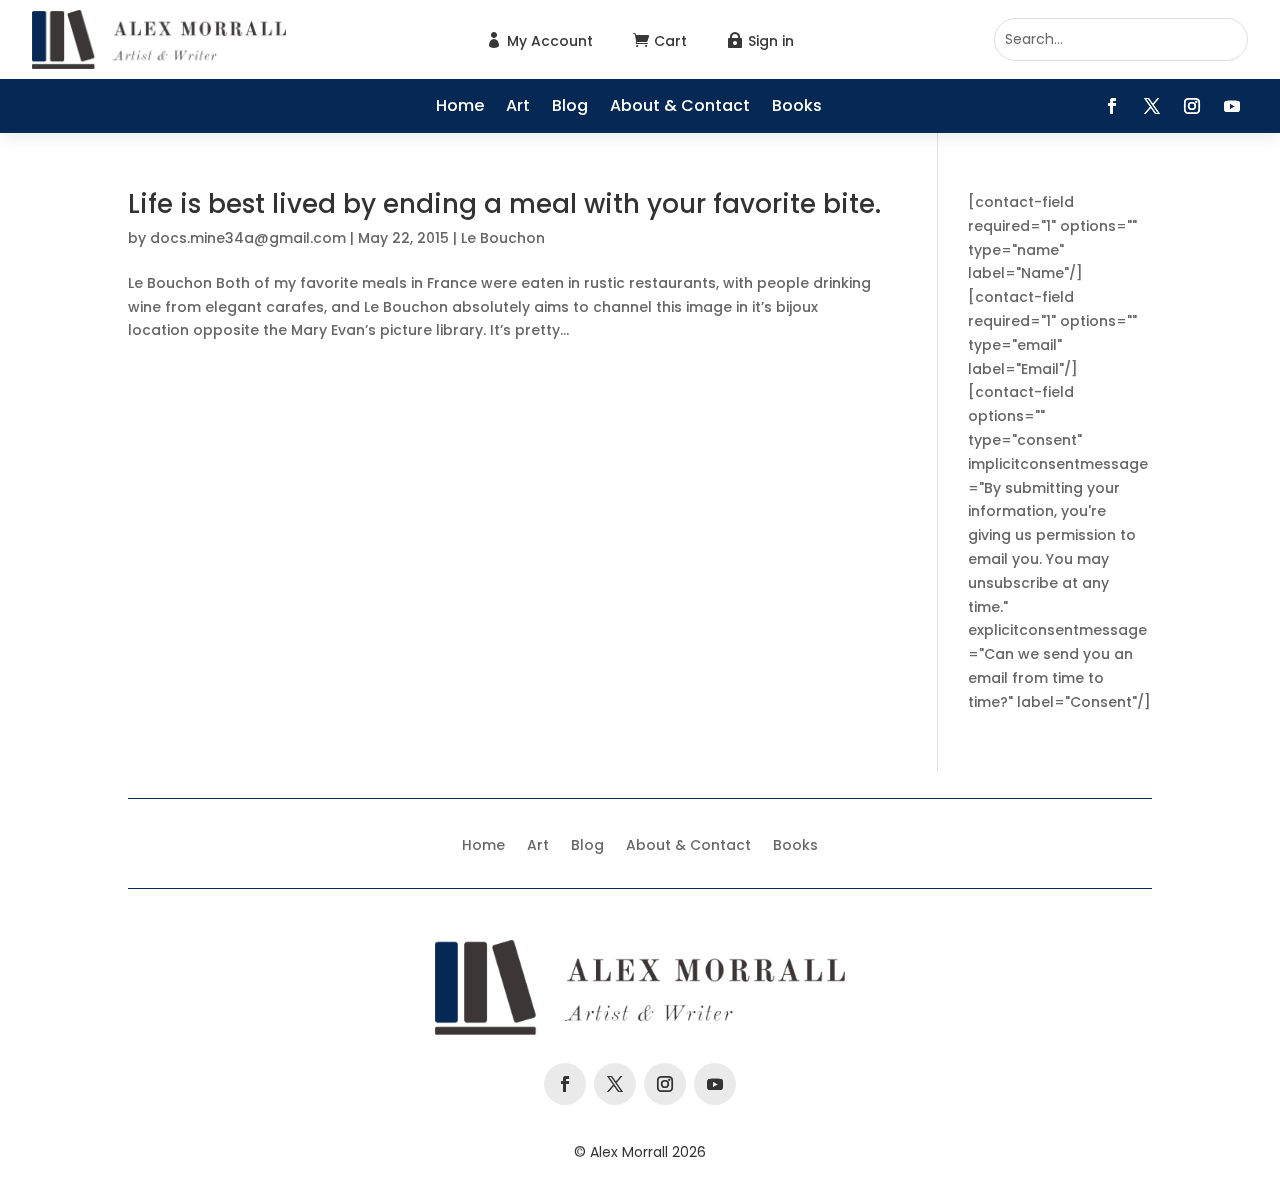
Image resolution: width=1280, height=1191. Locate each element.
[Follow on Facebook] (1112, 106)
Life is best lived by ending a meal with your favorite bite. (504, 204)
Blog (570, 108)
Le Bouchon (503, 238)
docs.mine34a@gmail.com (248, 238)
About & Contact (680, 108)
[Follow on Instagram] (1192, 106)
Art (518, 108)
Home (460, 108)
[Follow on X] (1152, 106)
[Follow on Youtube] (1232, 106)
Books (797, 108)
